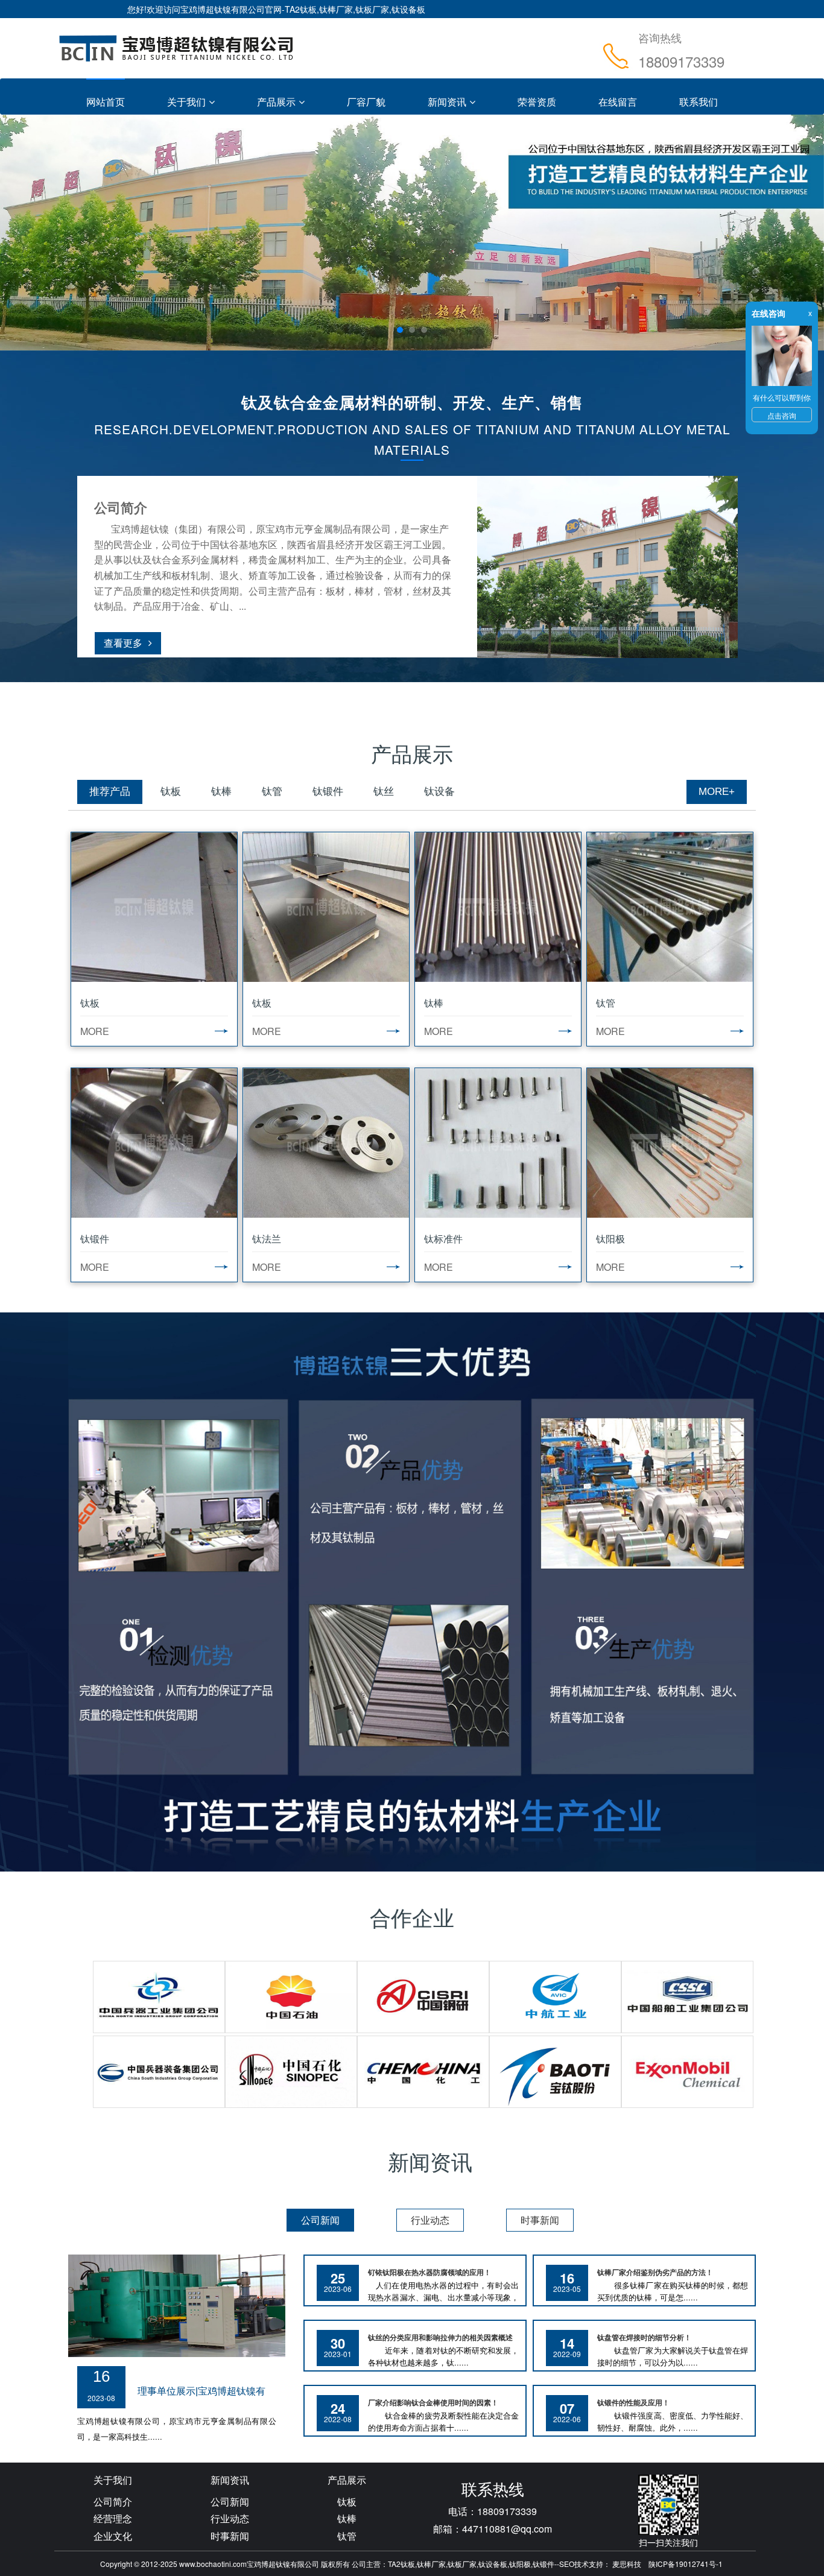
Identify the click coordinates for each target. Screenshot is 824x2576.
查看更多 (123, 643)
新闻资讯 (447, 102)
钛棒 (347, 2518)
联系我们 (699, 102)
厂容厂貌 (366, 102)
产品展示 (276, 102)
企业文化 (113, 2536)
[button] (62, 233)
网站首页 (106, 102)
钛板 (347, 2502)
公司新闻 (230, 2502)
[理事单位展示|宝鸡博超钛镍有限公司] (177, 2305)
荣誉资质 (537, 102)
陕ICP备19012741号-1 (686, 2564)
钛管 (347, 2536)
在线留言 (618, 102)
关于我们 (186, 102)
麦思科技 (627, 2564)
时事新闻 (230, 2536)
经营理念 (113, 2518)
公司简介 (113, 2502)
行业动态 (230, 2518)
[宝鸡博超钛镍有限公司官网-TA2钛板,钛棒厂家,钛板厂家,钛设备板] (177, 48)
